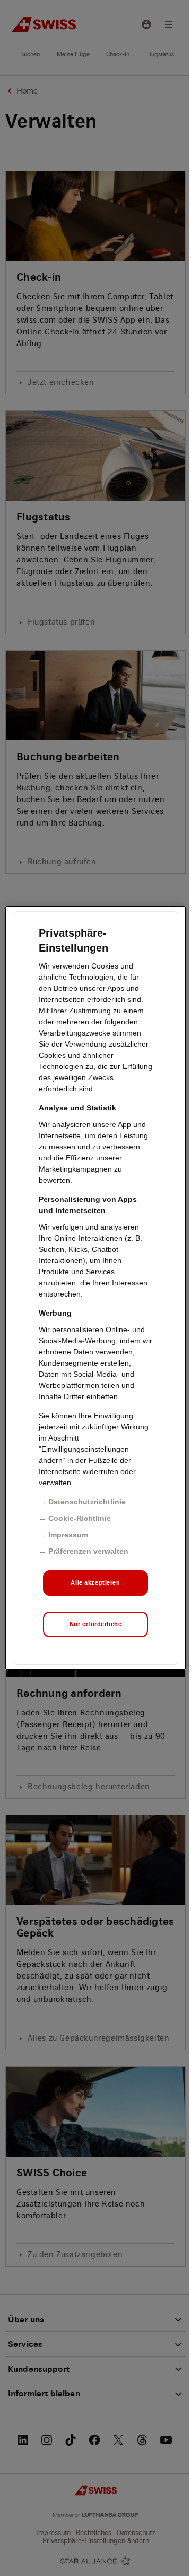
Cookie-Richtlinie (80, 1518)
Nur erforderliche (96, 1624)
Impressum (68, 1535)
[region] (95, 1288)
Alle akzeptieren (95, 1582)
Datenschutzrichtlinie (87, 1502)
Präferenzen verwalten (88, 1551)
